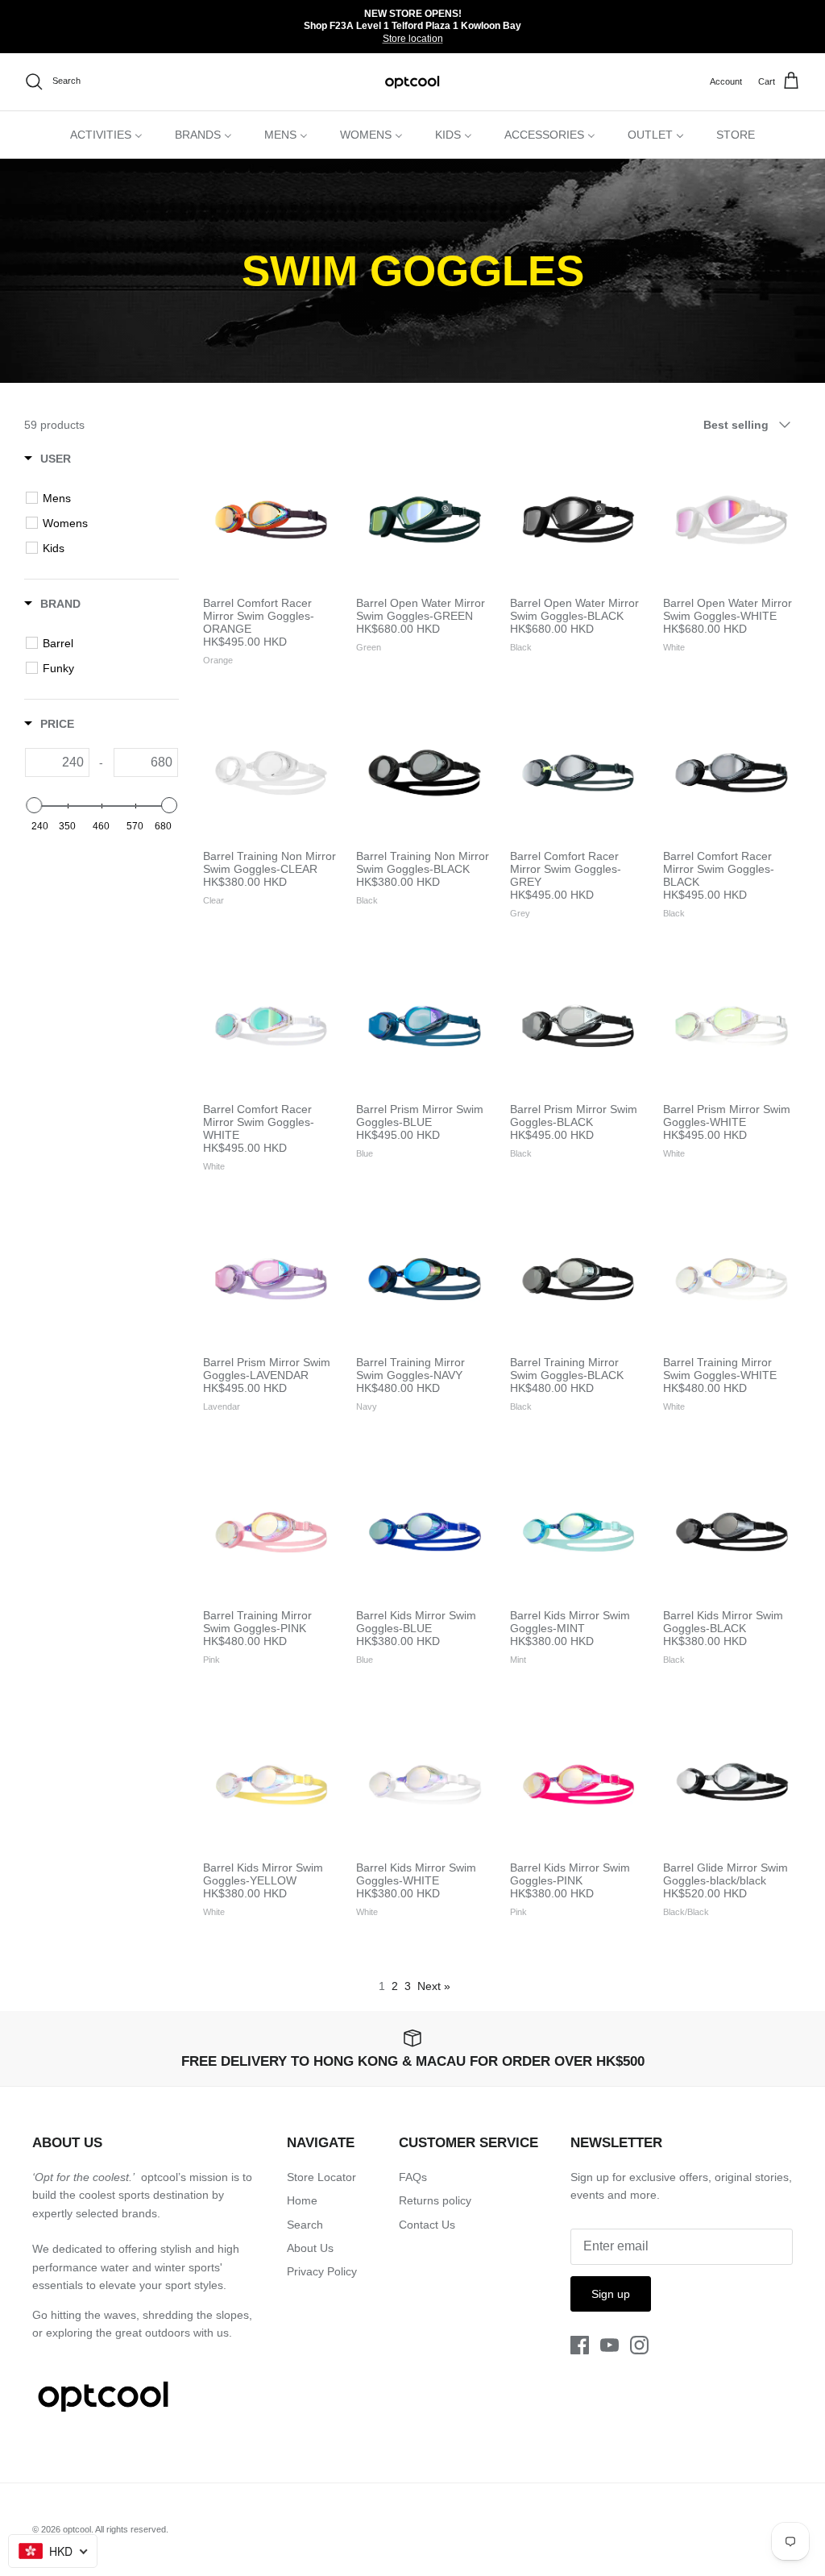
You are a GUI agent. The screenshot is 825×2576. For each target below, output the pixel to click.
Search (305, 2225)
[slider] (34, 805)
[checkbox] (104, 498)
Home (302, 2200)
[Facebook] (580, 2345)
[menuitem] (106, 135)
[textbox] (60, 762)
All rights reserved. (132, 2529)
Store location (413, 39)
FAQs (413, 2177)
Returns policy (435, 2200)
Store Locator (321, 2177)
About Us (310, 2248)
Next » (434, 1986)
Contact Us (427, 2225)
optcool (77, 2529)
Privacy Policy (322, 2271)
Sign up (611, 2294)
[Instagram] (639, 2345)
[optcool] (413, 82)
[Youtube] (609, 2345)
